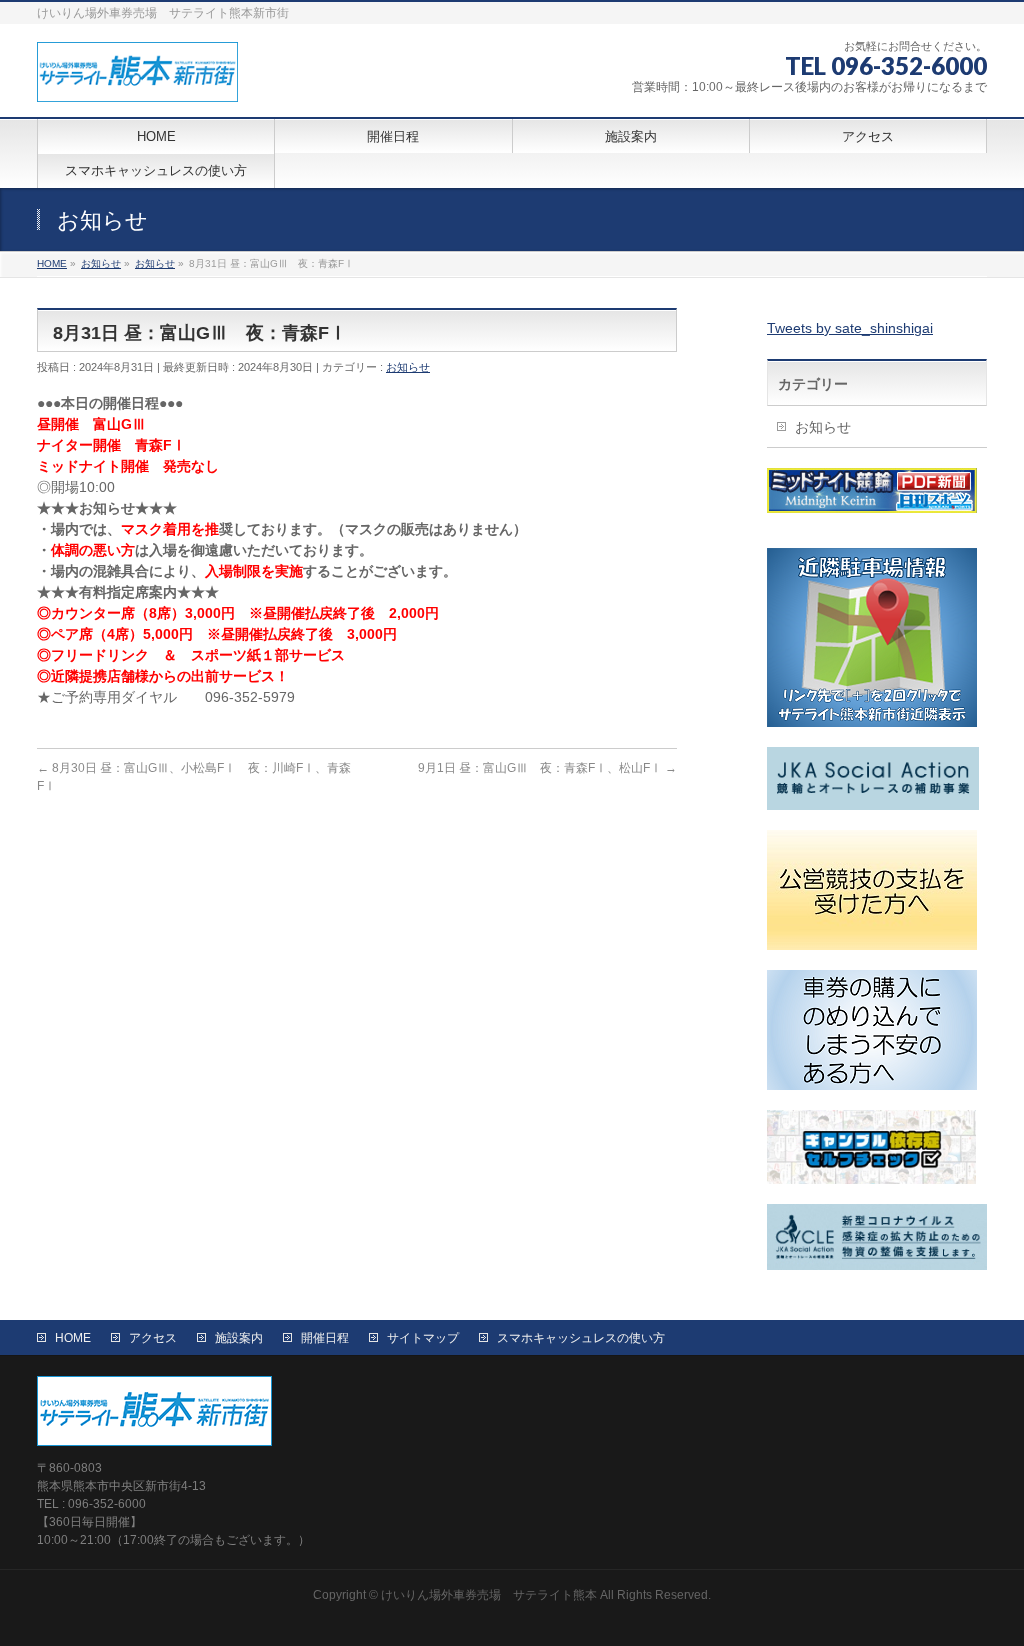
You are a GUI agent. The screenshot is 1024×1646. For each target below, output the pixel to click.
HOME (73, 1338)
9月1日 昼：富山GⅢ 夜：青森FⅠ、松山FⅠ (547, 768)
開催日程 (325, 1338)
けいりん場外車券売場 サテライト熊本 (489, 1595)
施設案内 (239, 1338)
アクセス (153, 1338)
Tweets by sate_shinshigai (850, 328)
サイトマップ (423, 1338)
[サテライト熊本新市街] (137, 79)
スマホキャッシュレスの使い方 (581, 1338)
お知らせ (408, 367)
